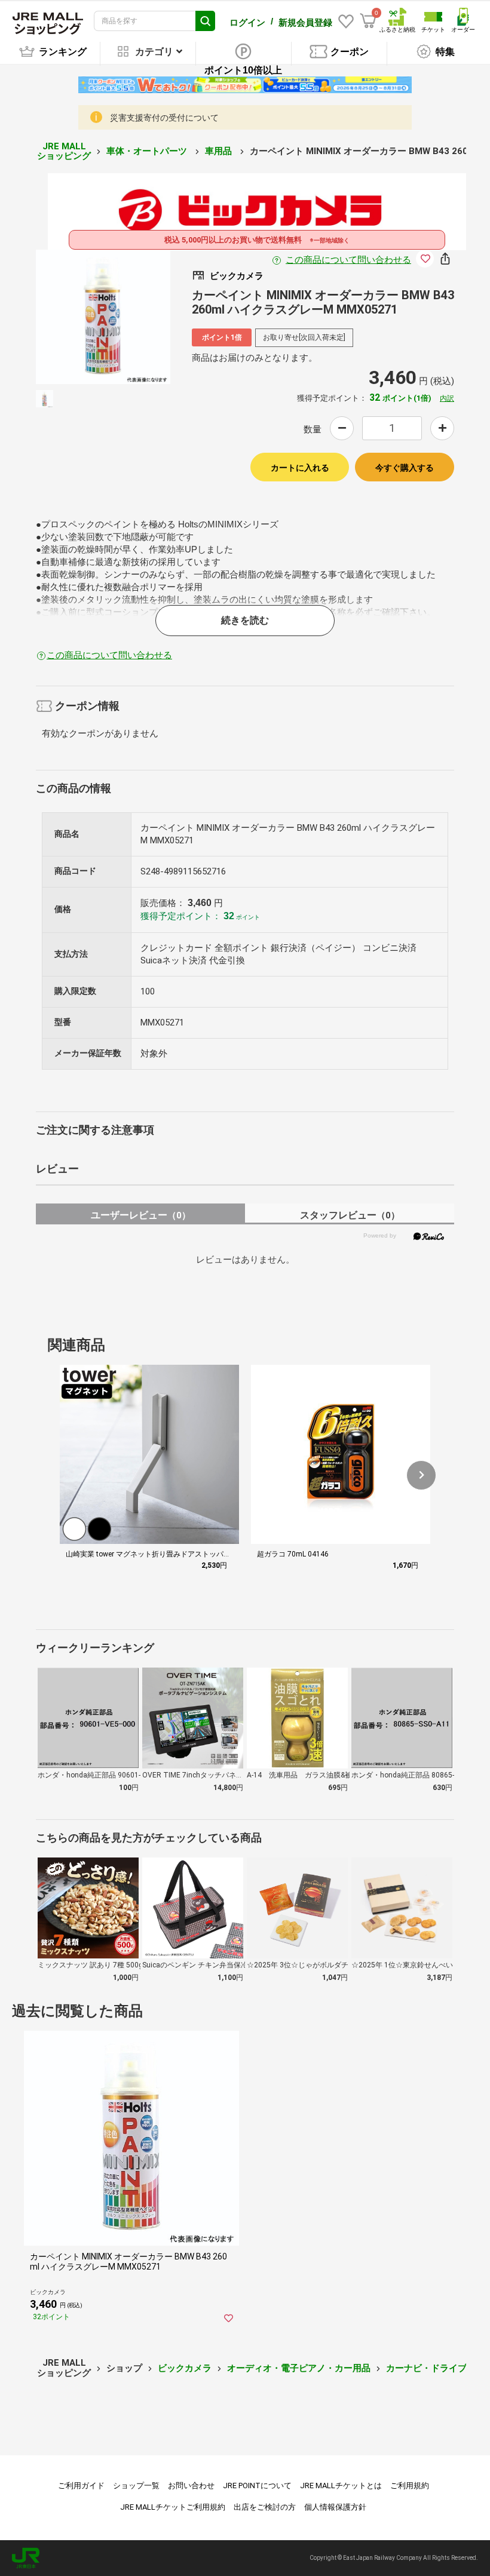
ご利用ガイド (81, 2486)
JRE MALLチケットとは (341, 2486)
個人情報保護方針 (335, 2507)
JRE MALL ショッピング (64, 151)
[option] (103, 317)
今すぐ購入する (405, 468)
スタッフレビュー (350, 1215)
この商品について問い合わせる (348, 260)
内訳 (447, 398)
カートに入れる (300, 468)
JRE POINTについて (257, 2486)
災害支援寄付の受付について (164, 118)
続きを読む (245, 620)
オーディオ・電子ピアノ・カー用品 (299, 2368)
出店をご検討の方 (265, 2507)
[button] (421, 1475)
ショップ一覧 (136, 2486)
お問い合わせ (191, 2486)
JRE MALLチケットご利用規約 (173, 2507)
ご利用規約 (410, 2486)
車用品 (220, 151)
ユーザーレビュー (141, 1215)
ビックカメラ (185, 2368)
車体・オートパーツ (148, 151)
